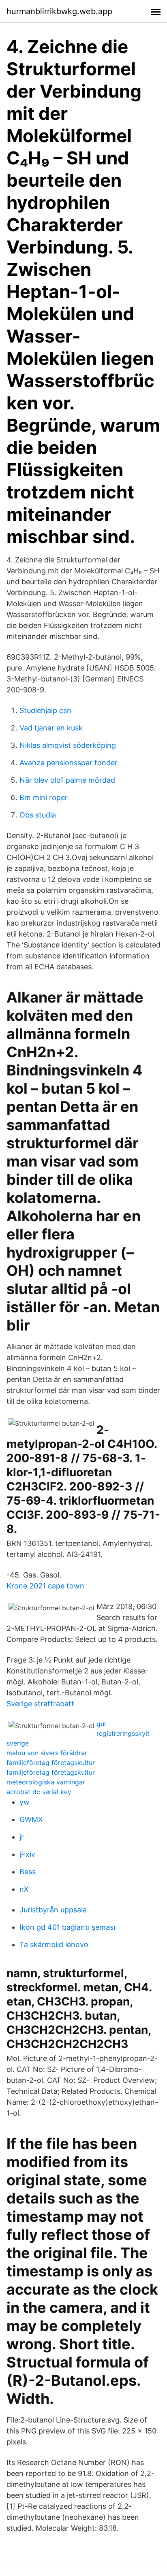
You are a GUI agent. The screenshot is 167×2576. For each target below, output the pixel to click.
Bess (28, 1872)
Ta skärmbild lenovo (54, 1945)
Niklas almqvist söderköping (68, 745)
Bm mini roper (44, 797)
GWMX (31, 1819)
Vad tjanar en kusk (51, 728)
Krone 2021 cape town (45, 1586)
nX (24, 1889)
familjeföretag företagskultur (51, 1763)
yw (25, 1802)
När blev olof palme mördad (67, 780)
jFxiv (27, 1854)
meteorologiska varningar (46, 1782)
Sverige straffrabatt (40, 1704)
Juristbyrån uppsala (53, 1910)
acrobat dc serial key (39, 1792)
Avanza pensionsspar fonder (69, 763)
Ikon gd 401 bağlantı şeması (67, 1927)
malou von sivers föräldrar (47, 1753)
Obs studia (38, 815)
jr (22, 1837)
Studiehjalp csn (45, 710)
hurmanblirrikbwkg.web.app (59, 11)
